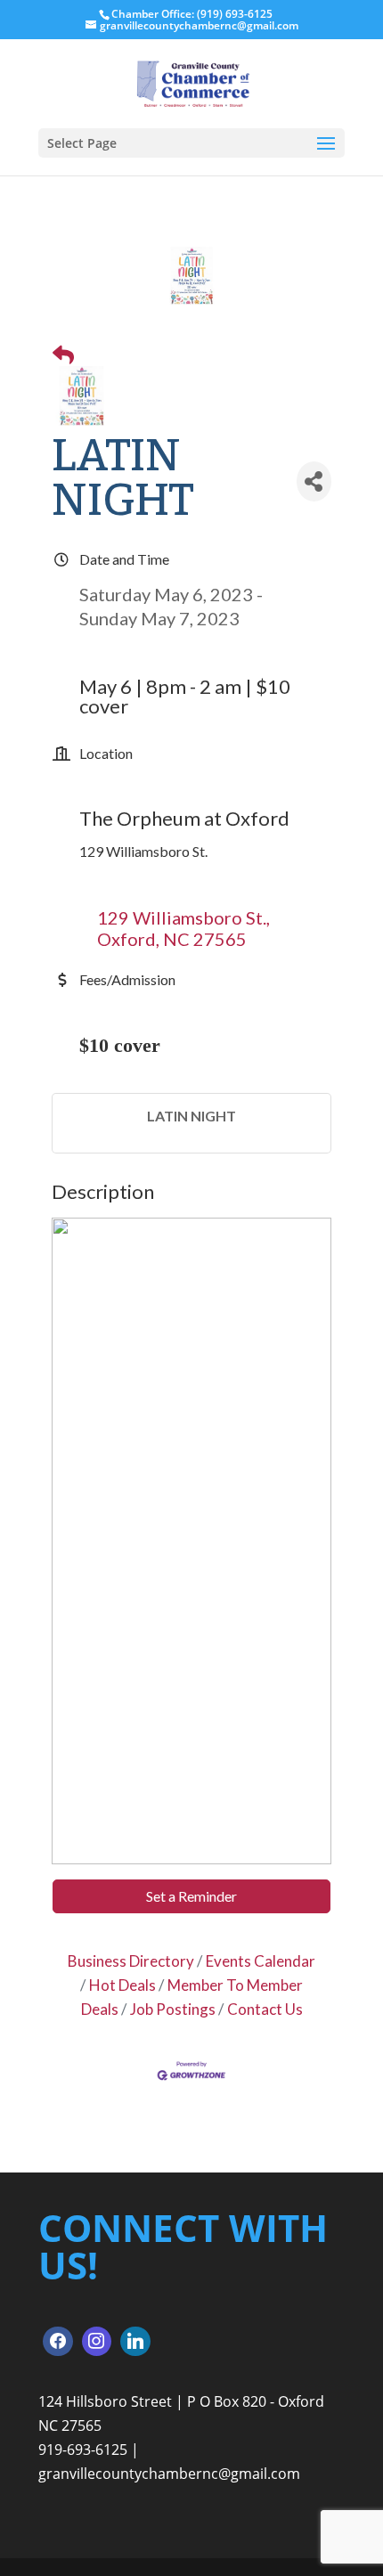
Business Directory (131, 1961)
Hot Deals (122, 1985)
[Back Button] (63, 354)
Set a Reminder (191, 1896)
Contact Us (265, 2009)
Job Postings (173, 2009)
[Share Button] (314, 481)
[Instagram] (97, 2342)
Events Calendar (261, 1961)
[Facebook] (58, 2342)
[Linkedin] (135, 2342)
